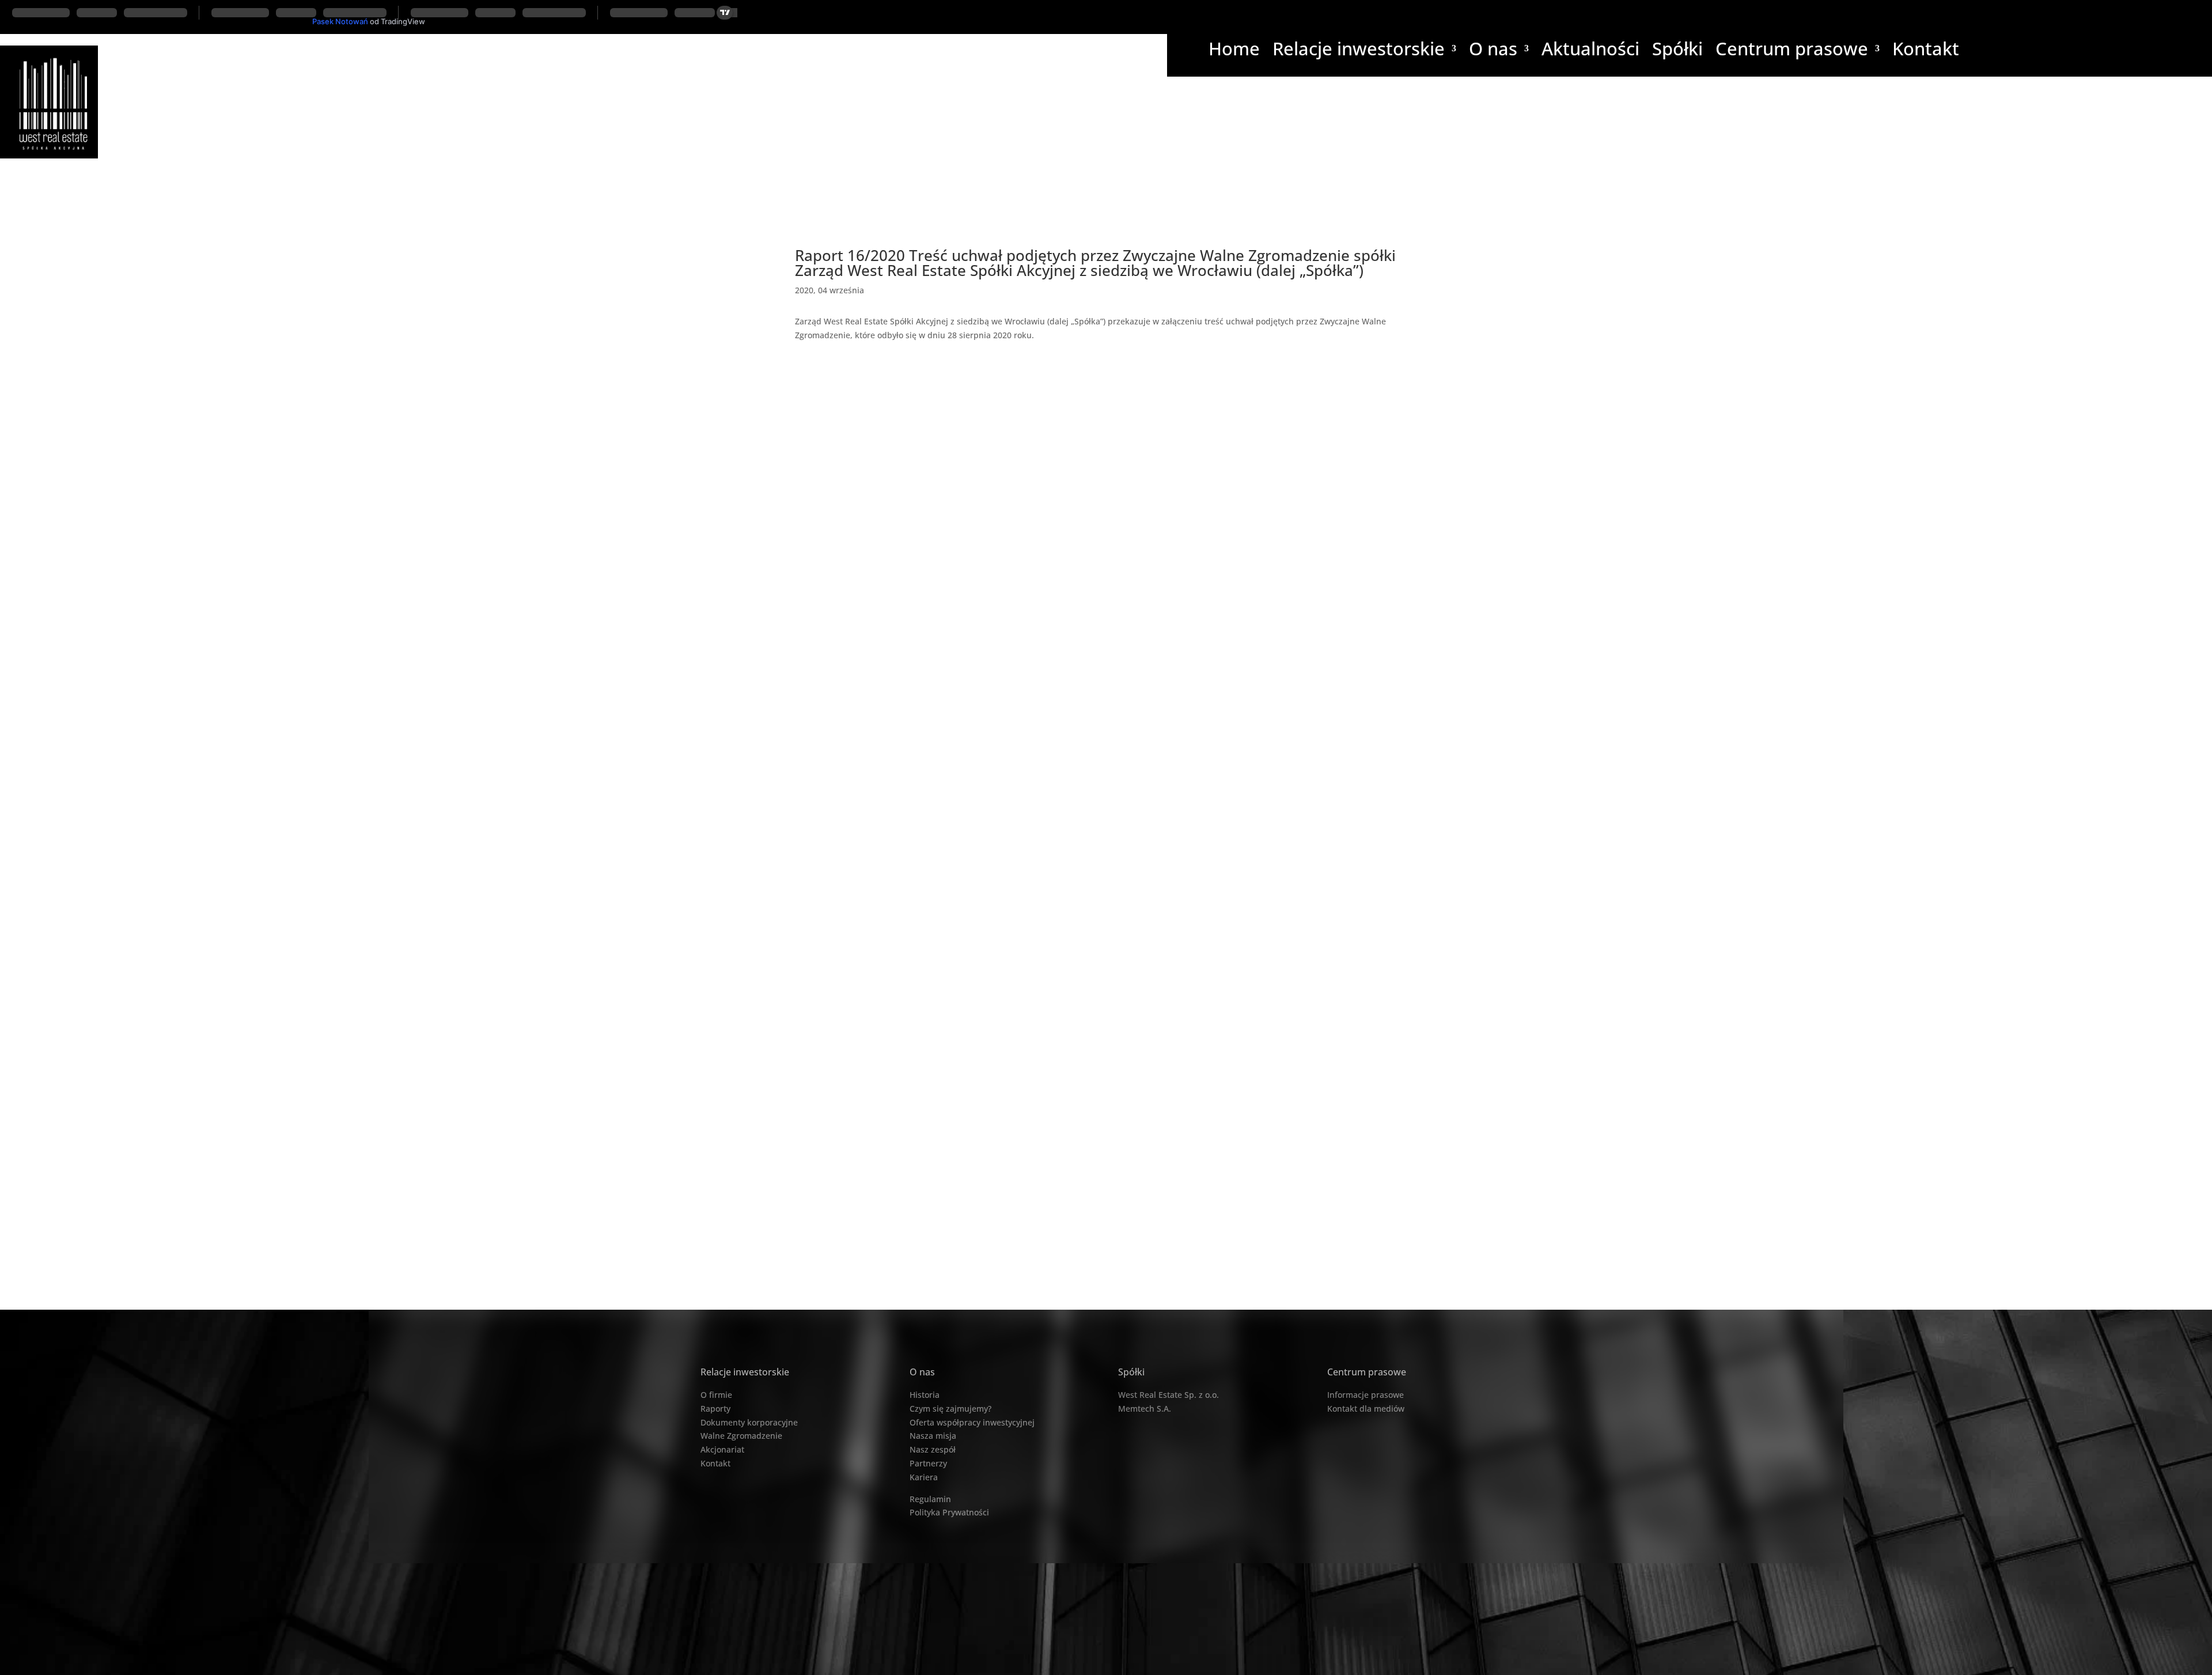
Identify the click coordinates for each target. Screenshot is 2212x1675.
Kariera (924, 1477)
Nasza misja (933, 1436)
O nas (1493, 51)
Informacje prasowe (1366, 1395)
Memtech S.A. (1145, 1409)
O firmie (716, 1395)
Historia (925, 1395)
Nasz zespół (933, 1449)
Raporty (715, 1409)
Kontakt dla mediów (1366, 1409)
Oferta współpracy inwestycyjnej (972, 1422)
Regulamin (930, 1499)
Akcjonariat (722, 1449)
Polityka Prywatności (949, 1512)
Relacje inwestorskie (1359, 51)
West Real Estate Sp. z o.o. (1169, 1395)
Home (1234, 51)
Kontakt (1926, 51)
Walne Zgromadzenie (741, 1436)
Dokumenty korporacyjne (749, 1422)
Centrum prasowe (1792, 51)
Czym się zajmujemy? (950, 1409)
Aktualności (1590, 51)
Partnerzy (928, 1463)
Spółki (1677, 51)
